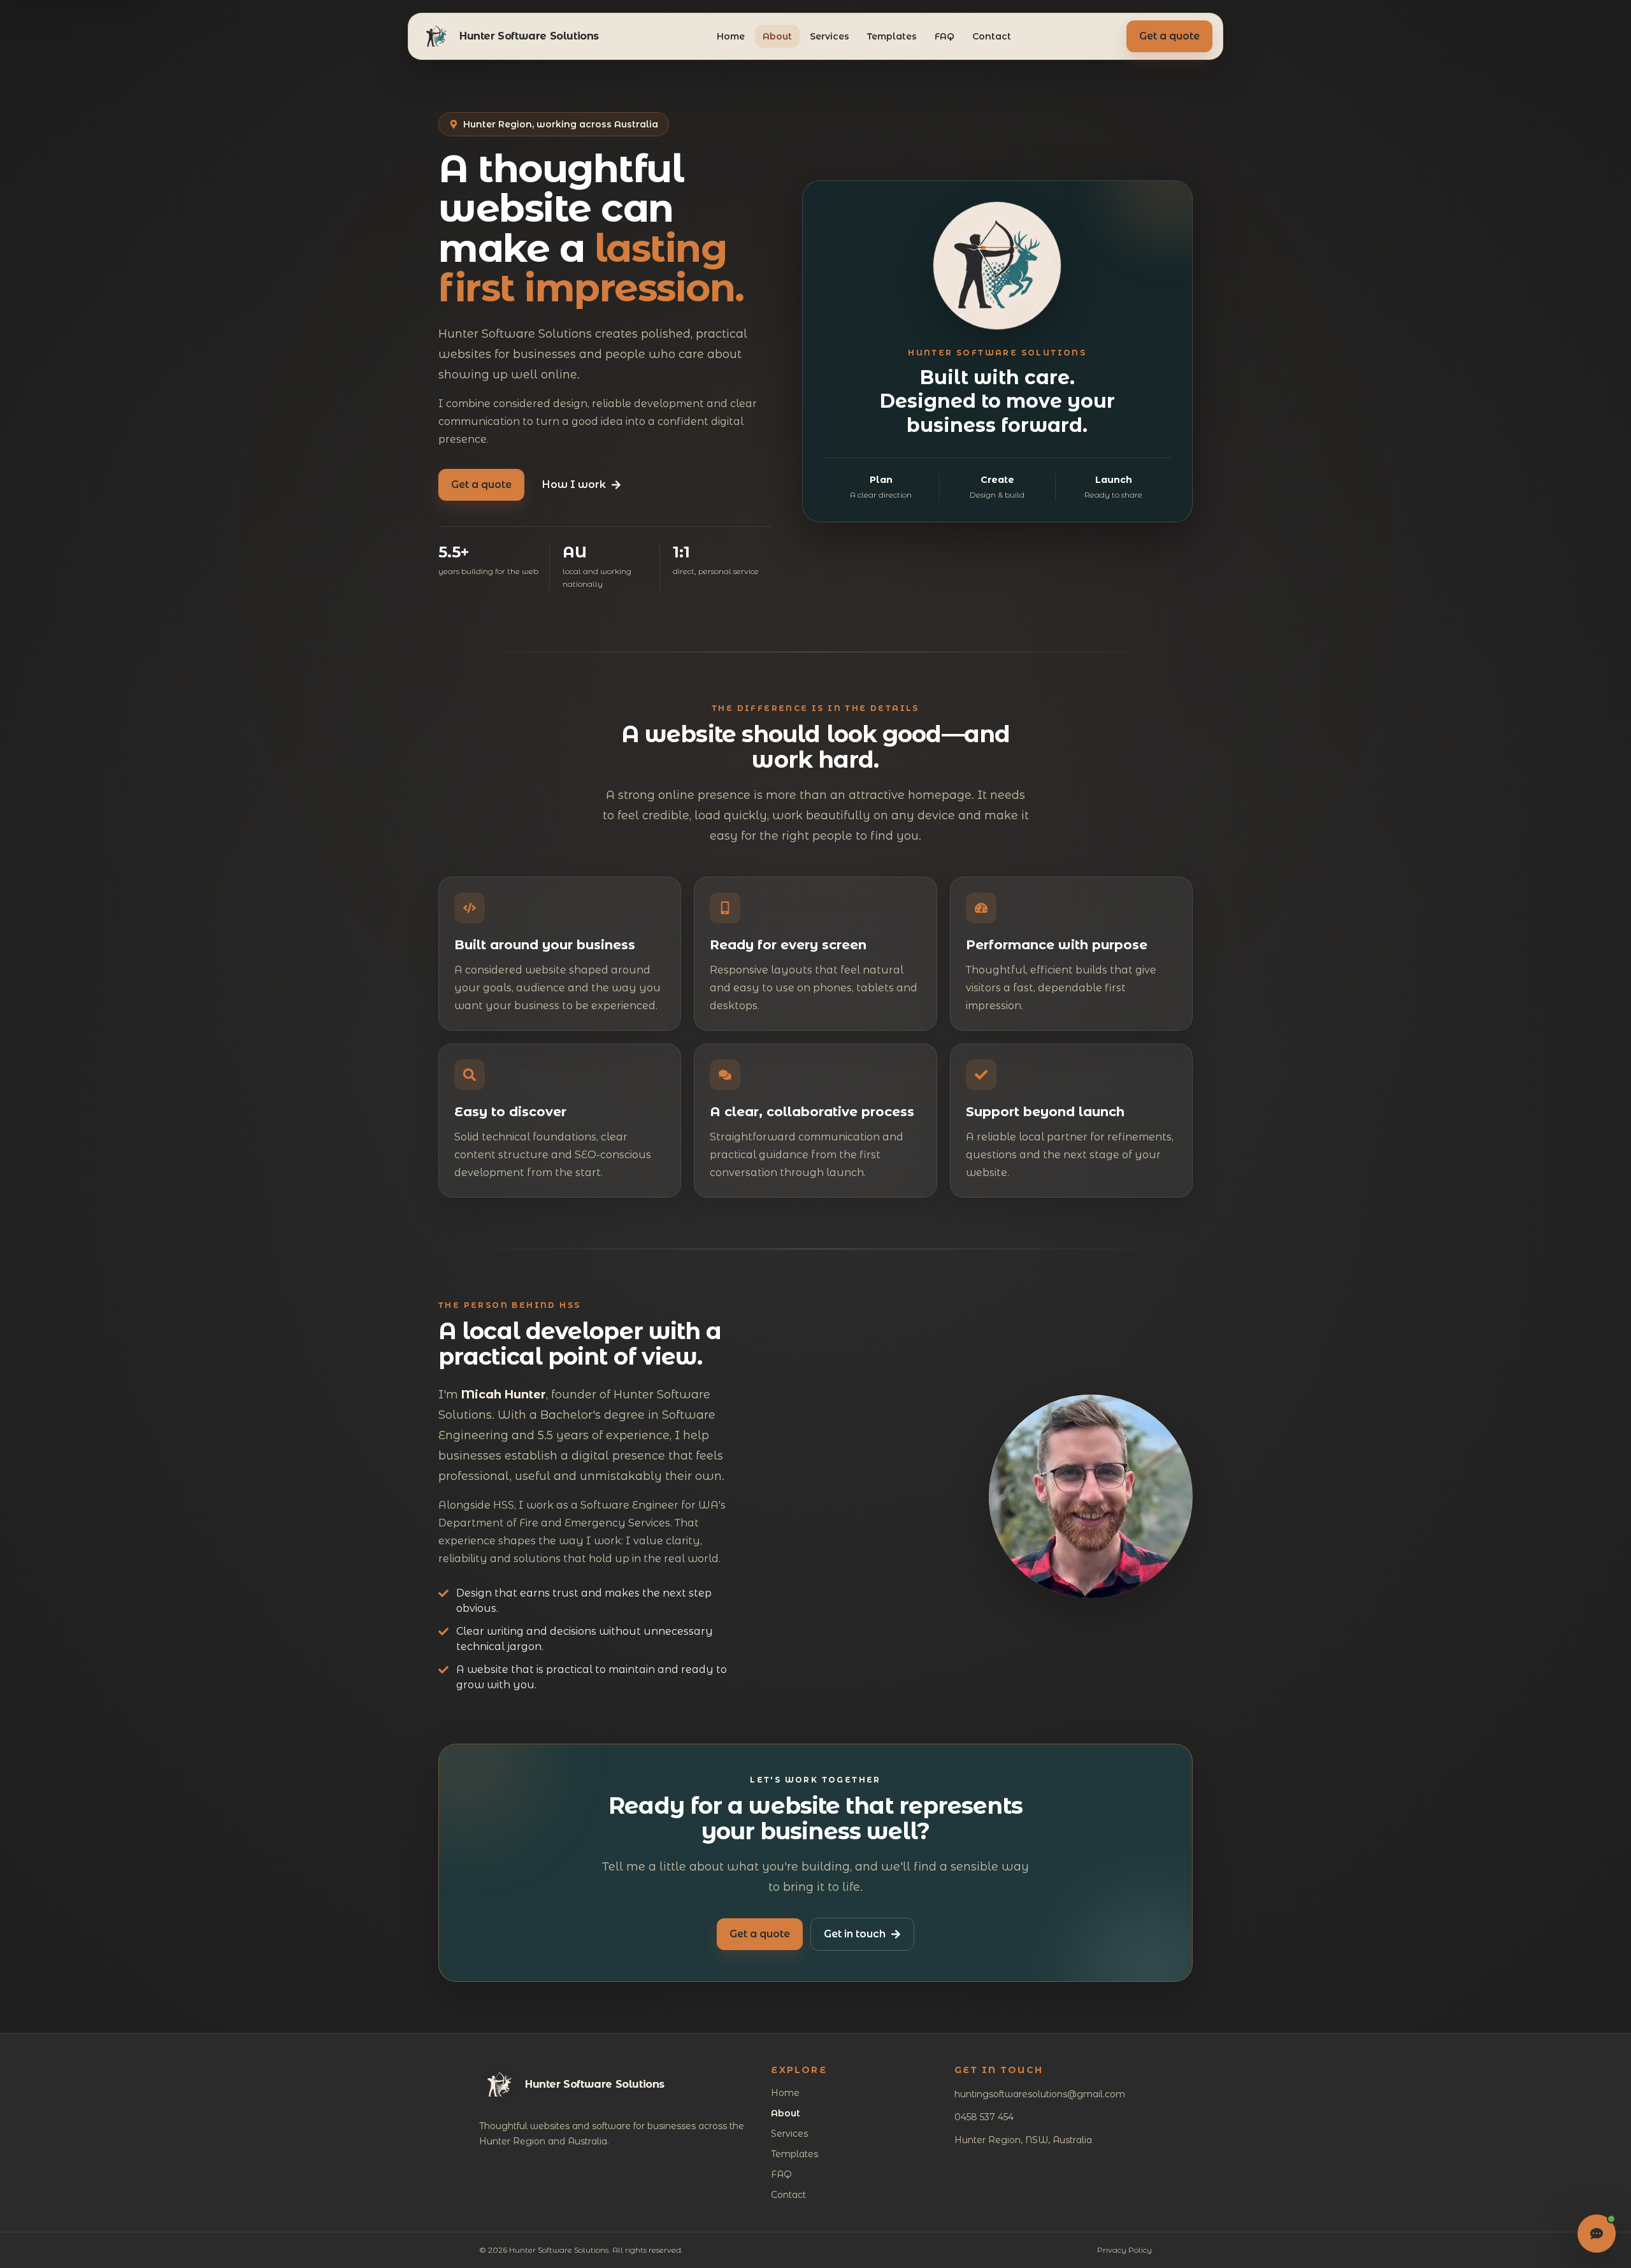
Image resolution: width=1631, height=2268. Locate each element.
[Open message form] (1597, 2234)
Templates (892, 36)
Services (830, 36)
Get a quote (1169, 36)
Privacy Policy (1124, 2250)
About (777, 36)
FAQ (945, 36)
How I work (574, 484)
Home (731, 36)
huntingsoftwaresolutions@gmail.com (1040, 2094)
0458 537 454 (984, 2117)
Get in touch (855, 1934)
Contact (992, 36)
